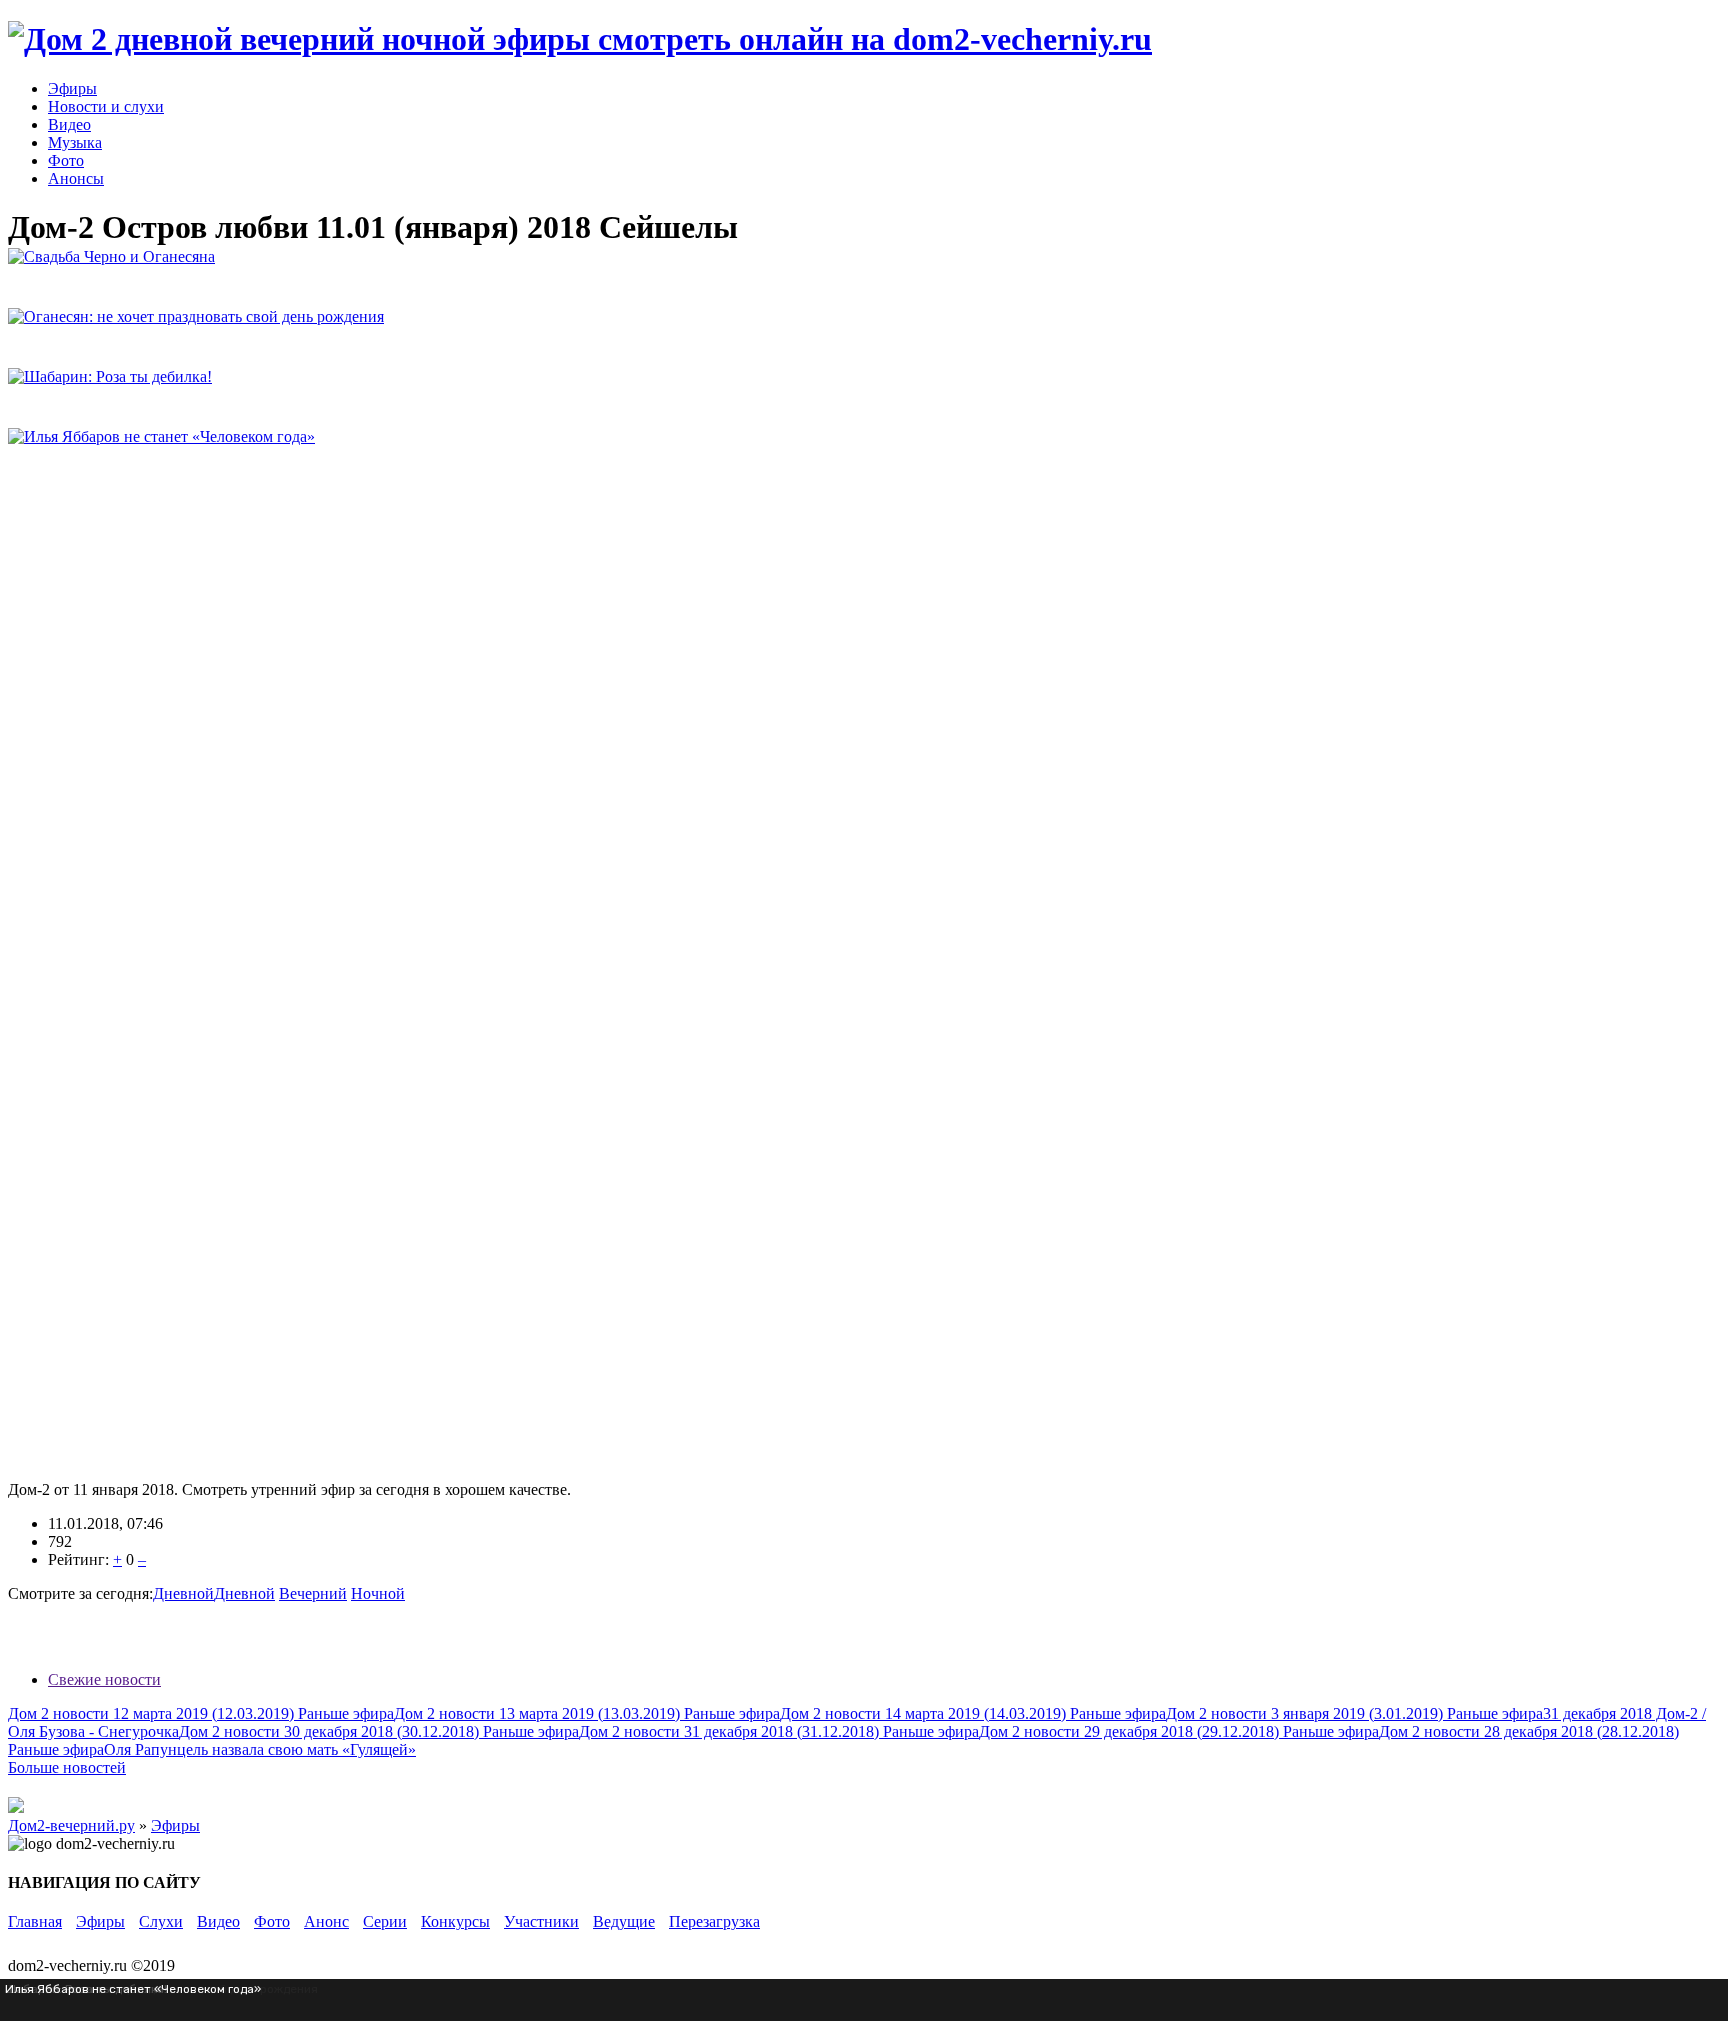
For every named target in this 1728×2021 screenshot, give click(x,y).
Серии (385, 1921)
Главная (35, 1921)
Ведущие (624, 1921)
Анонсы (76, 178)
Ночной (378, 1593)
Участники (541, 1921)
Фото (66, 160)
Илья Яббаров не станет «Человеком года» (133, 1989)
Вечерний (313, 1593)
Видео (69, 124)
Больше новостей (67, 1767)
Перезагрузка (714, 1921)
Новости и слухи (106, 106)
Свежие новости (104, 1679)
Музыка (75, 142)
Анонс (326, 1921)
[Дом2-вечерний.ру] (580, 39)
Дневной (183, 1593)
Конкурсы (455, 1921)
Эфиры (72, 88)
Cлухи (161, 1921)
